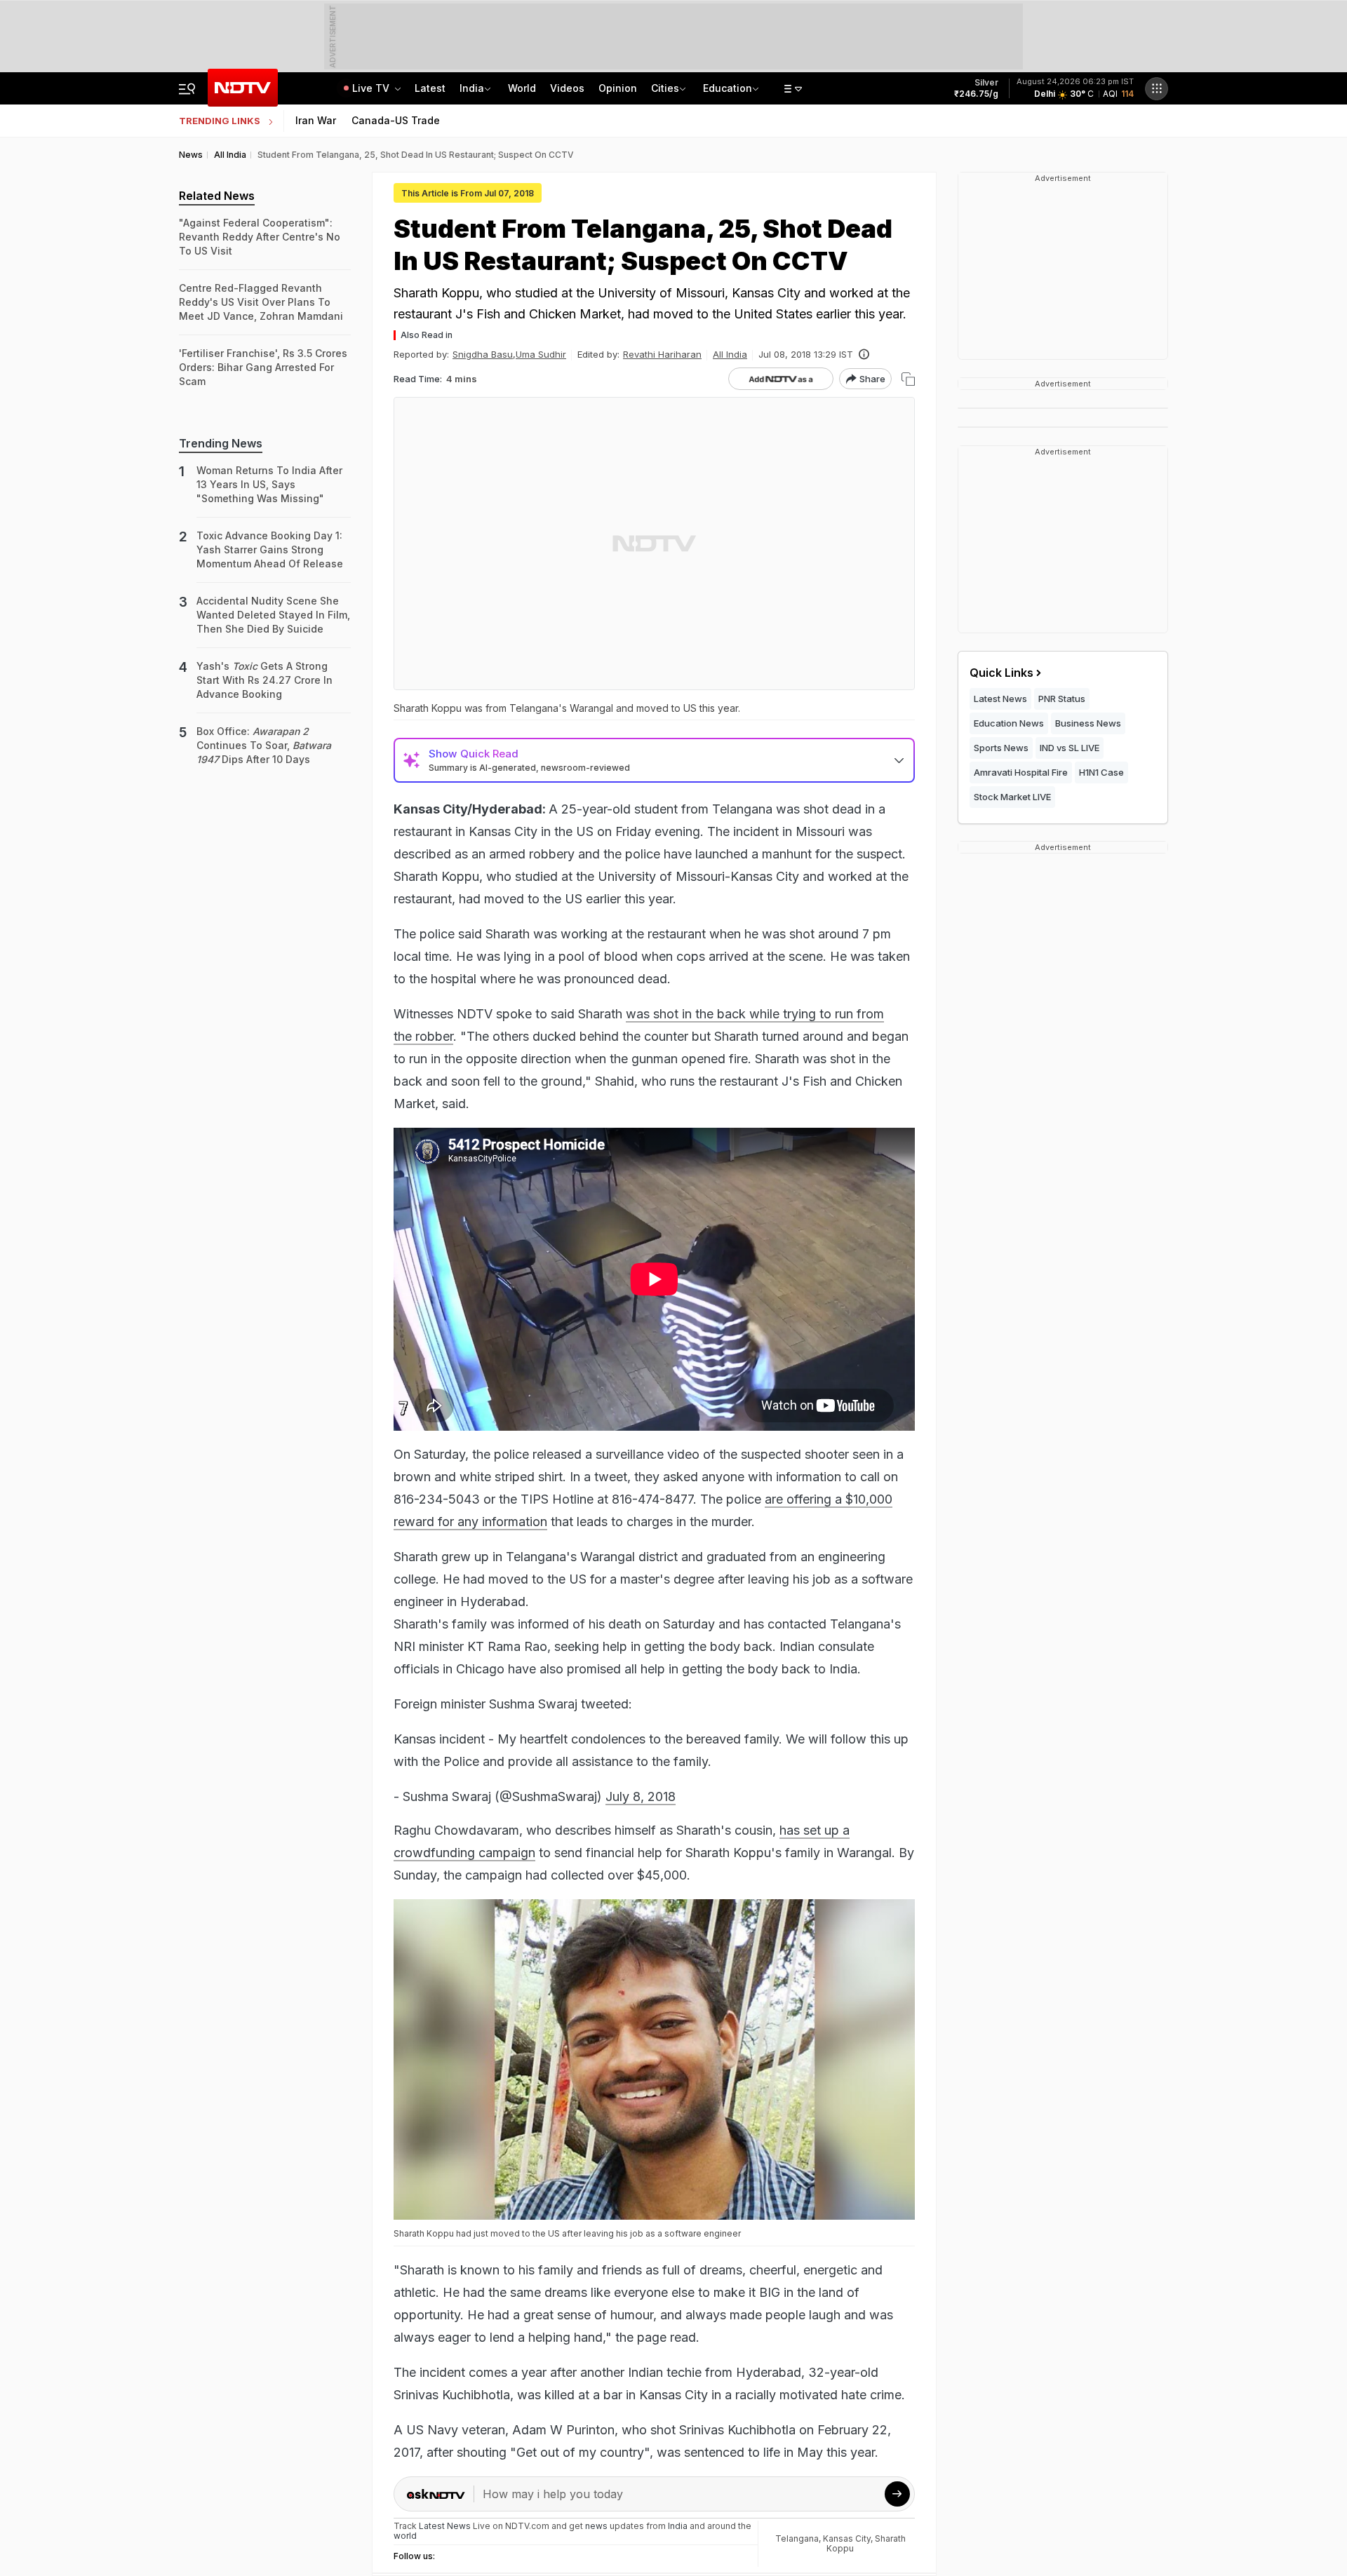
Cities (665, 88)
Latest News (1000, 699)
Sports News (1001, 748)
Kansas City (847, 2538)
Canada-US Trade (396, 120)
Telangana (797, 2538)
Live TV (372, 88)
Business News (1088, 723)
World (522, 88)
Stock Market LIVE (1012, 797)
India (472, 88)
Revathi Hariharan (662, 354)
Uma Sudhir (541, 354)
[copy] (908, 379)
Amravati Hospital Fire (1021, 772)
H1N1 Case (1101, 772)
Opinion (618, 88)
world (405, 2536)
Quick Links (1001, 673)
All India (730, 354)
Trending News (221, 443)
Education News (1009, 723)
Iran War (316, 120)
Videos (567, 88)
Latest (430, 88)
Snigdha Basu (483, 354)
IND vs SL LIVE (1070, 748)
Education (728, 88)
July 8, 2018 (641, 1796)
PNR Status (1062, 699)
